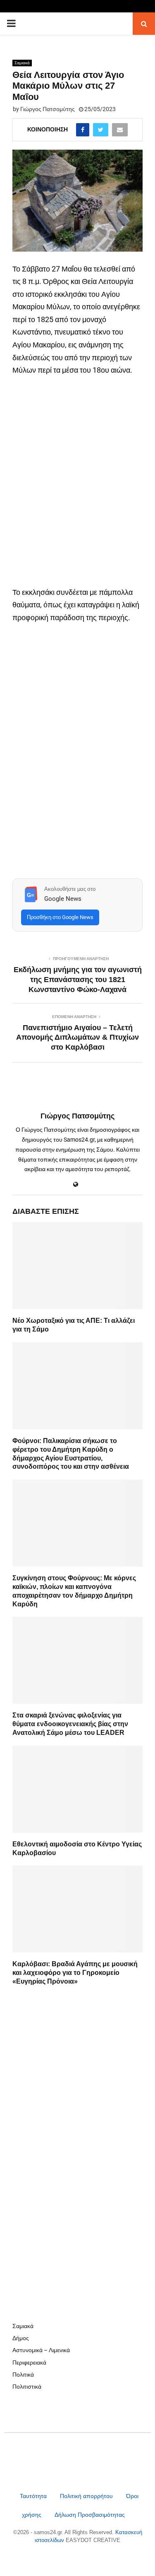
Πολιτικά (23, 2375)
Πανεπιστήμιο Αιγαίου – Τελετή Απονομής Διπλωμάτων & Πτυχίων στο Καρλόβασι (77, 1038)
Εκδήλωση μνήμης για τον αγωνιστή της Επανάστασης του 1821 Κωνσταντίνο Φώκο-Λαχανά (78, 980)
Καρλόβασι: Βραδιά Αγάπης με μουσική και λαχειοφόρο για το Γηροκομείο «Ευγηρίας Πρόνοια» (75, 1973)
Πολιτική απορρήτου (86, 2496)
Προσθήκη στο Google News (60, 917)
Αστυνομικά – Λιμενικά (41, 2350)
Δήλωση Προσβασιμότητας (90, 2515)
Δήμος (21, 2338)
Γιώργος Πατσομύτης (48, 109)
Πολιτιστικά (27, 2387)
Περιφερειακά (29, 2363)
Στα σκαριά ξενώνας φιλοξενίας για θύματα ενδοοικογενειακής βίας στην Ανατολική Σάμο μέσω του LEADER (70, 1724)
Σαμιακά (22, 63)
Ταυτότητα (34, 2496)
